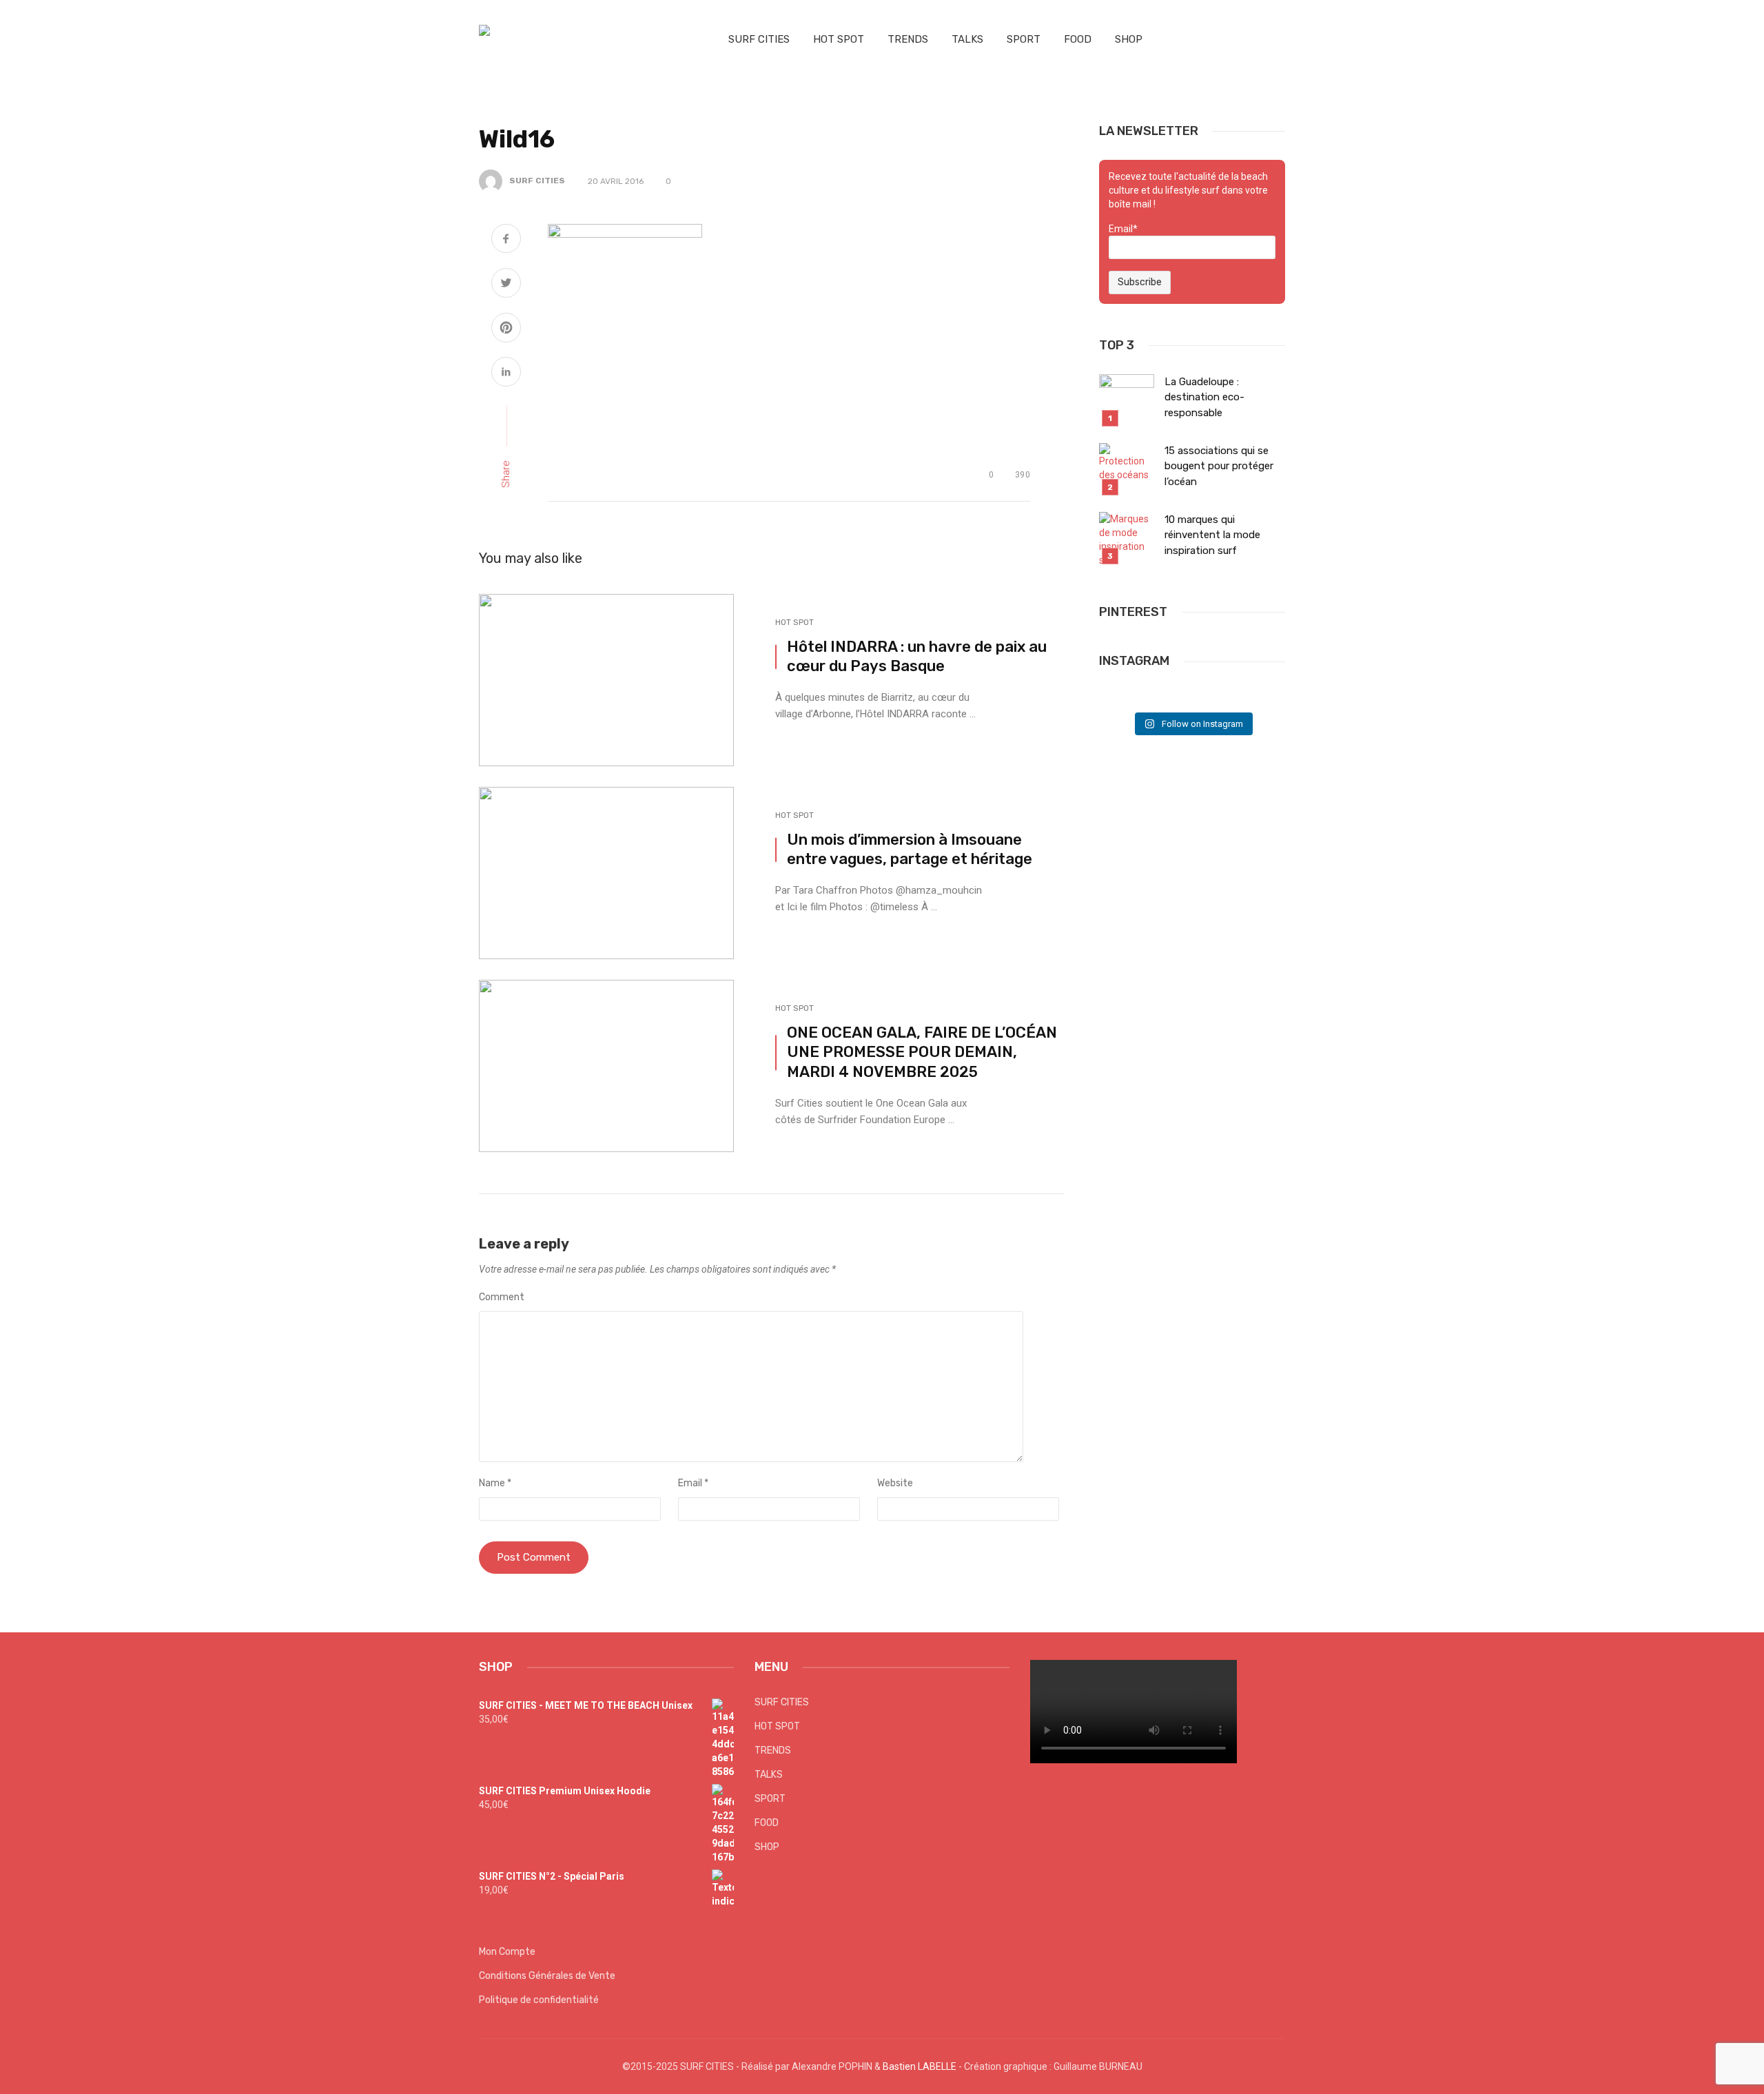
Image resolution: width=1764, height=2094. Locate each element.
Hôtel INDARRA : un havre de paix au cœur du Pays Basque (917, 657)
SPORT (1024, 39)
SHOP (1129, 39)
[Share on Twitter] (506, 285)
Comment (502, 1297)
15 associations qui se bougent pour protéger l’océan (1219, 466)
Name (495, 1483)
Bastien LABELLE (920, 2066)
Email (693, 1483)
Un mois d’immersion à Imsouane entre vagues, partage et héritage (910, 850)
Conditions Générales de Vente (547, 1976)
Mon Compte (507, 1952)
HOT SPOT (839, 39)
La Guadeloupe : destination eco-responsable (1204, 397)
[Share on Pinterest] (506, 329)
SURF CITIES (759, 39)
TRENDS (908, 39)
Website (895, 1483)
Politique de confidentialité (539, 2000)
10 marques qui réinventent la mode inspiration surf (1212, 535)
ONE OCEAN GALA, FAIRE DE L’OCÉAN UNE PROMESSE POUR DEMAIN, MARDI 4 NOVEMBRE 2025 (922, 1052)
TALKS (967, 39)
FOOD (1078, 39)
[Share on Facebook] (506, 240)
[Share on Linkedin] (506, 373)
